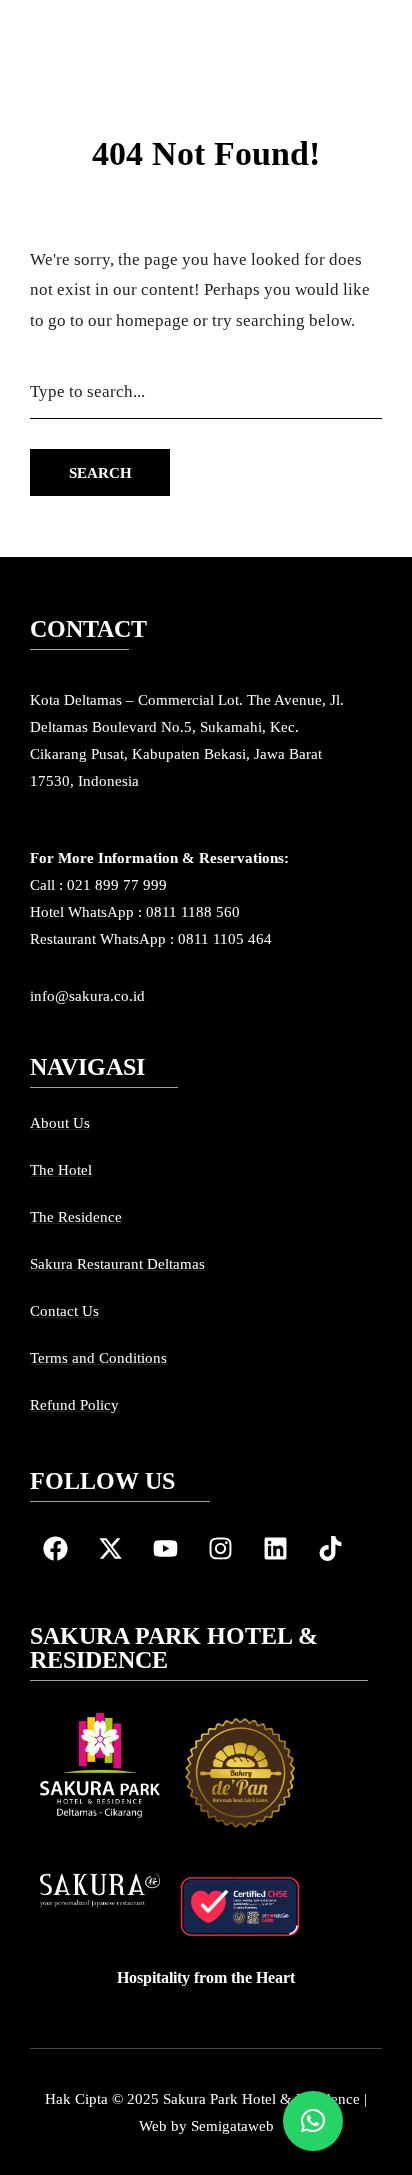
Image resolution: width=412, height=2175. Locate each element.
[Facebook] (55, 1549)
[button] (313, 2121)
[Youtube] (165, 1549)
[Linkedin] (275, 1549)
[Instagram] (220, 1549)
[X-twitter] (110, 1549)
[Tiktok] (330, 1549)
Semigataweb (232, 2126)
